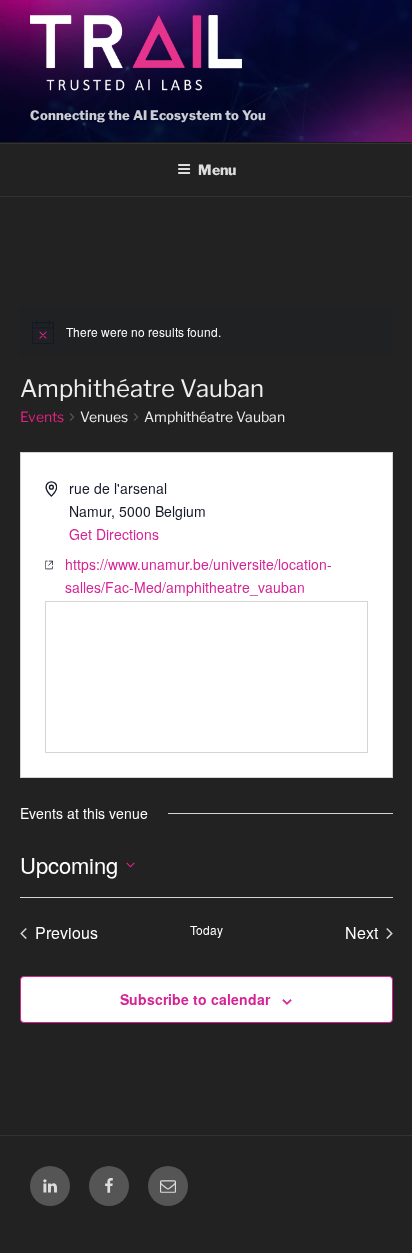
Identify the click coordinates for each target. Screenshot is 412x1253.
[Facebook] (109, 1186)
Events (42, 416)
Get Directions (114, 534)
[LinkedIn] (50, 1186)
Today (206, 930)
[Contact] (168, 1186)
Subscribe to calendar (195, 999)
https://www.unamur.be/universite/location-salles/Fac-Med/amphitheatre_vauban (198, 575)
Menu (217, 169)
